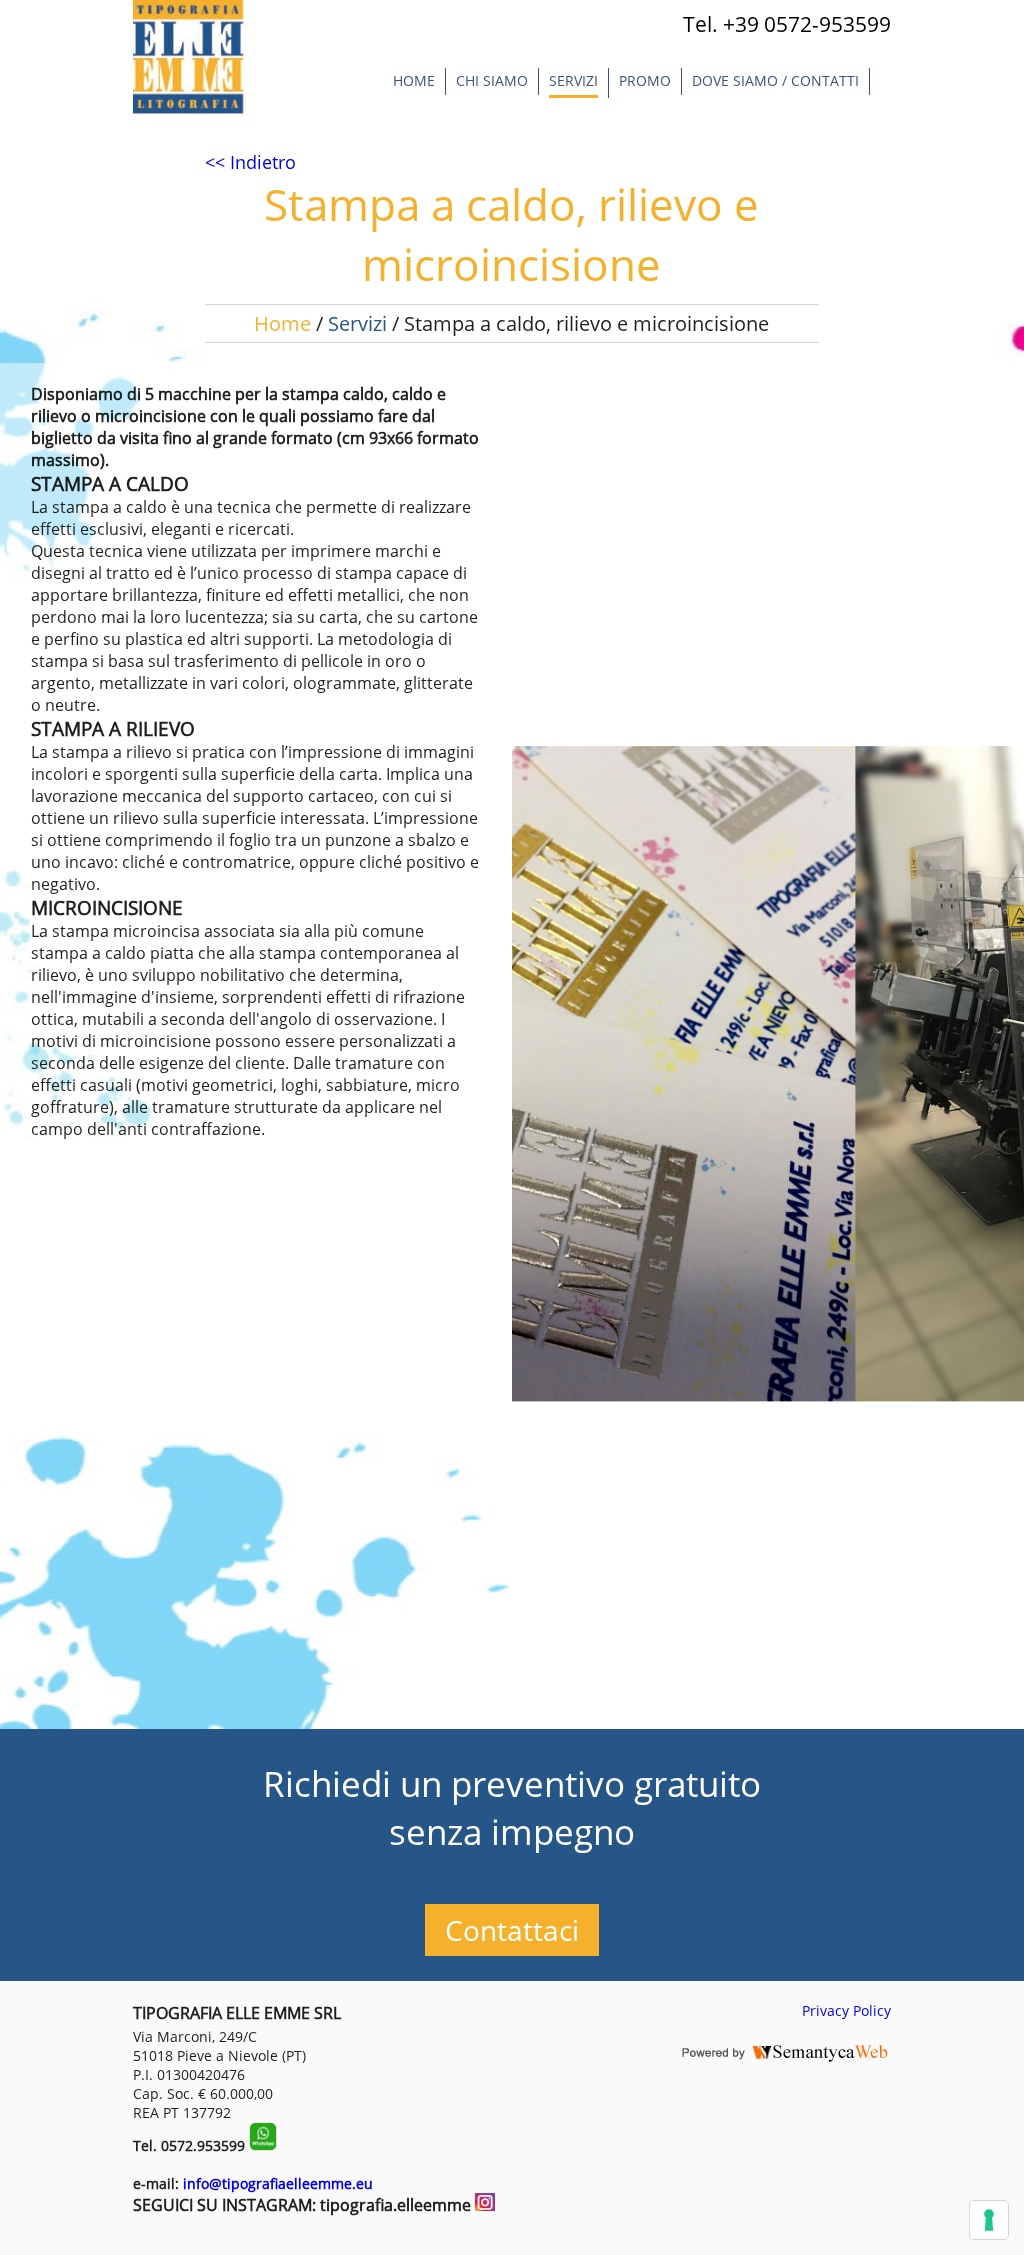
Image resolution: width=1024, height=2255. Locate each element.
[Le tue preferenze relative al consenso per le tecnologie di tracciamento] (989, 2220)
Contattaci (512, 1930)
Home (414, 80)
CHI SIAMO (492, 80)
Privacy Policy (846, 2010)
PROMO (645, 80)
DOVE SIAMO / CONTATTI (775, 80)
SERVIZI (573, 80)
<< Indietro (250, 162)
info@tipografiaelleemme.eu (278, 2183)
